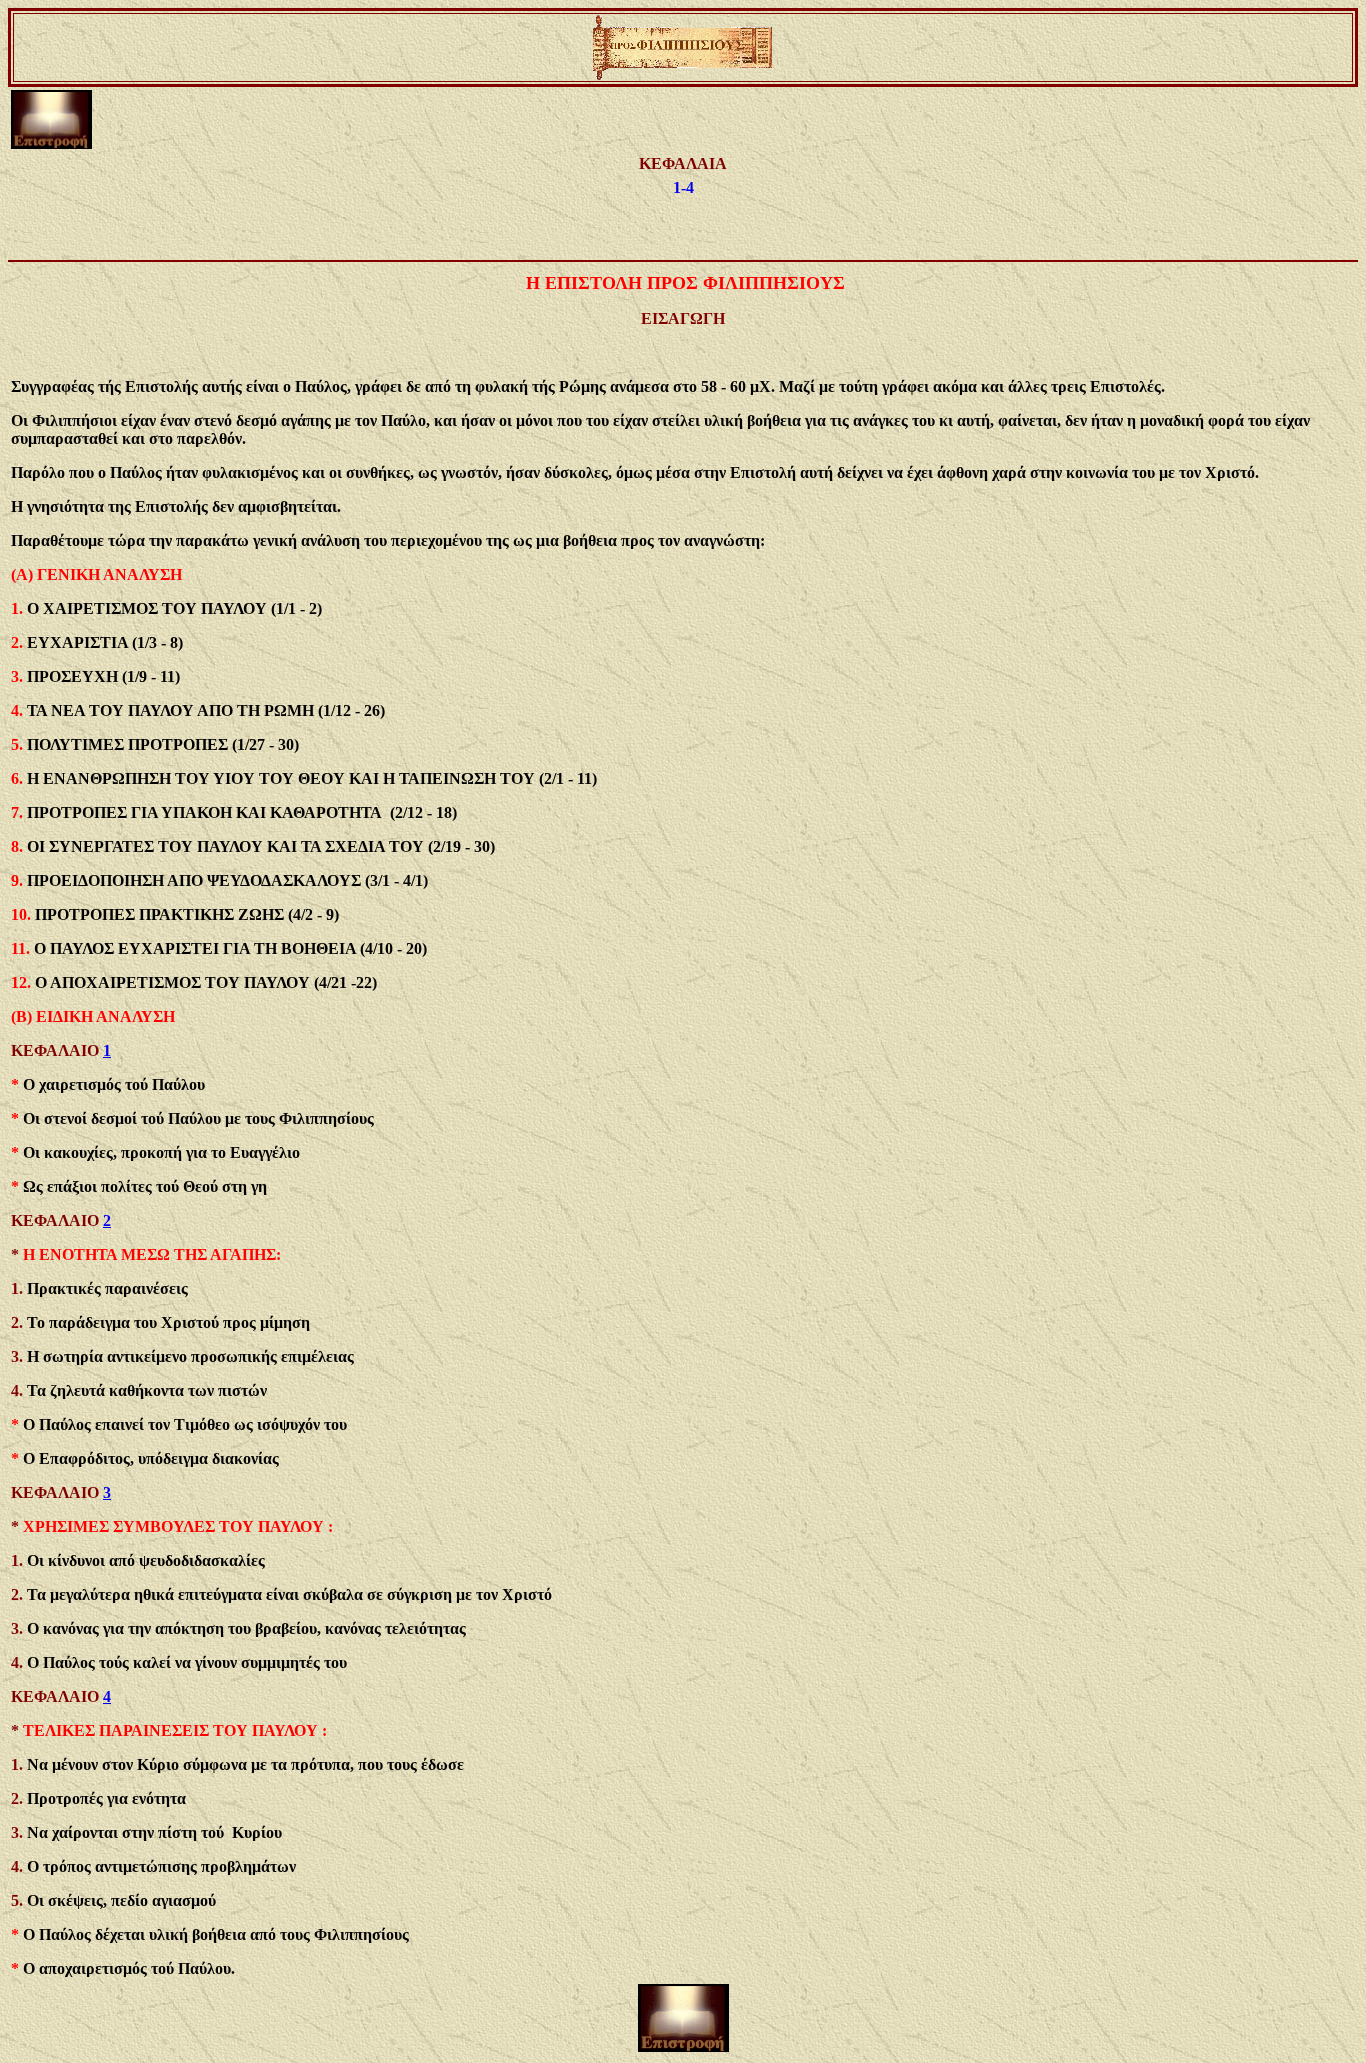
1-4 (683, 187)
